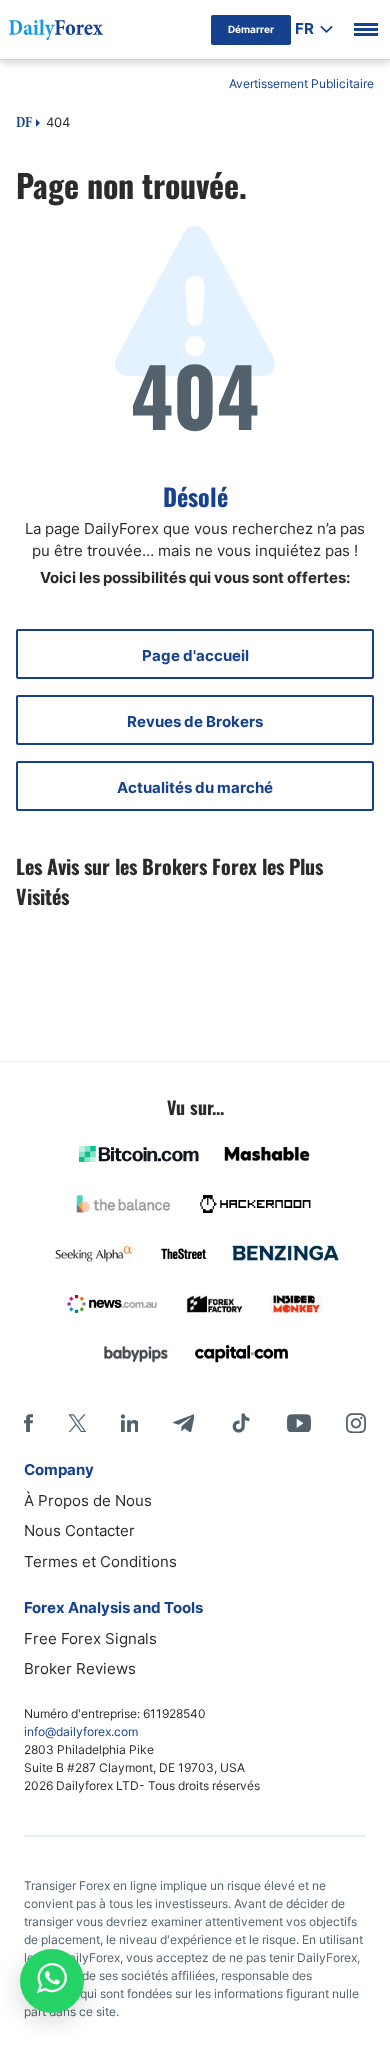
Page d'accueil (195, 655)
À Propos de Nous (88, 1500)
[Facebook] (28, 1423)
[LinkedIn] (129, 1423)
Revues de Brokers (195, 721)
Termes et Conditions (100, 1561)
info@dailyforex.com (81, 1731)
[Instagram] (356, 1423)
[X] (77, 1423)
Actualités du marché (195, 787)
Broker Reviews (80, 1668)
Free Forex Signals (90, 1638)
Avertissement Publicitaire (301, 83)
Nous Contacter (79, 1530)
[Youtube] (299, 1423)
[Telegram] (183, 1423)
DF (24, 124)
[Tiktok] (241, 1423)
